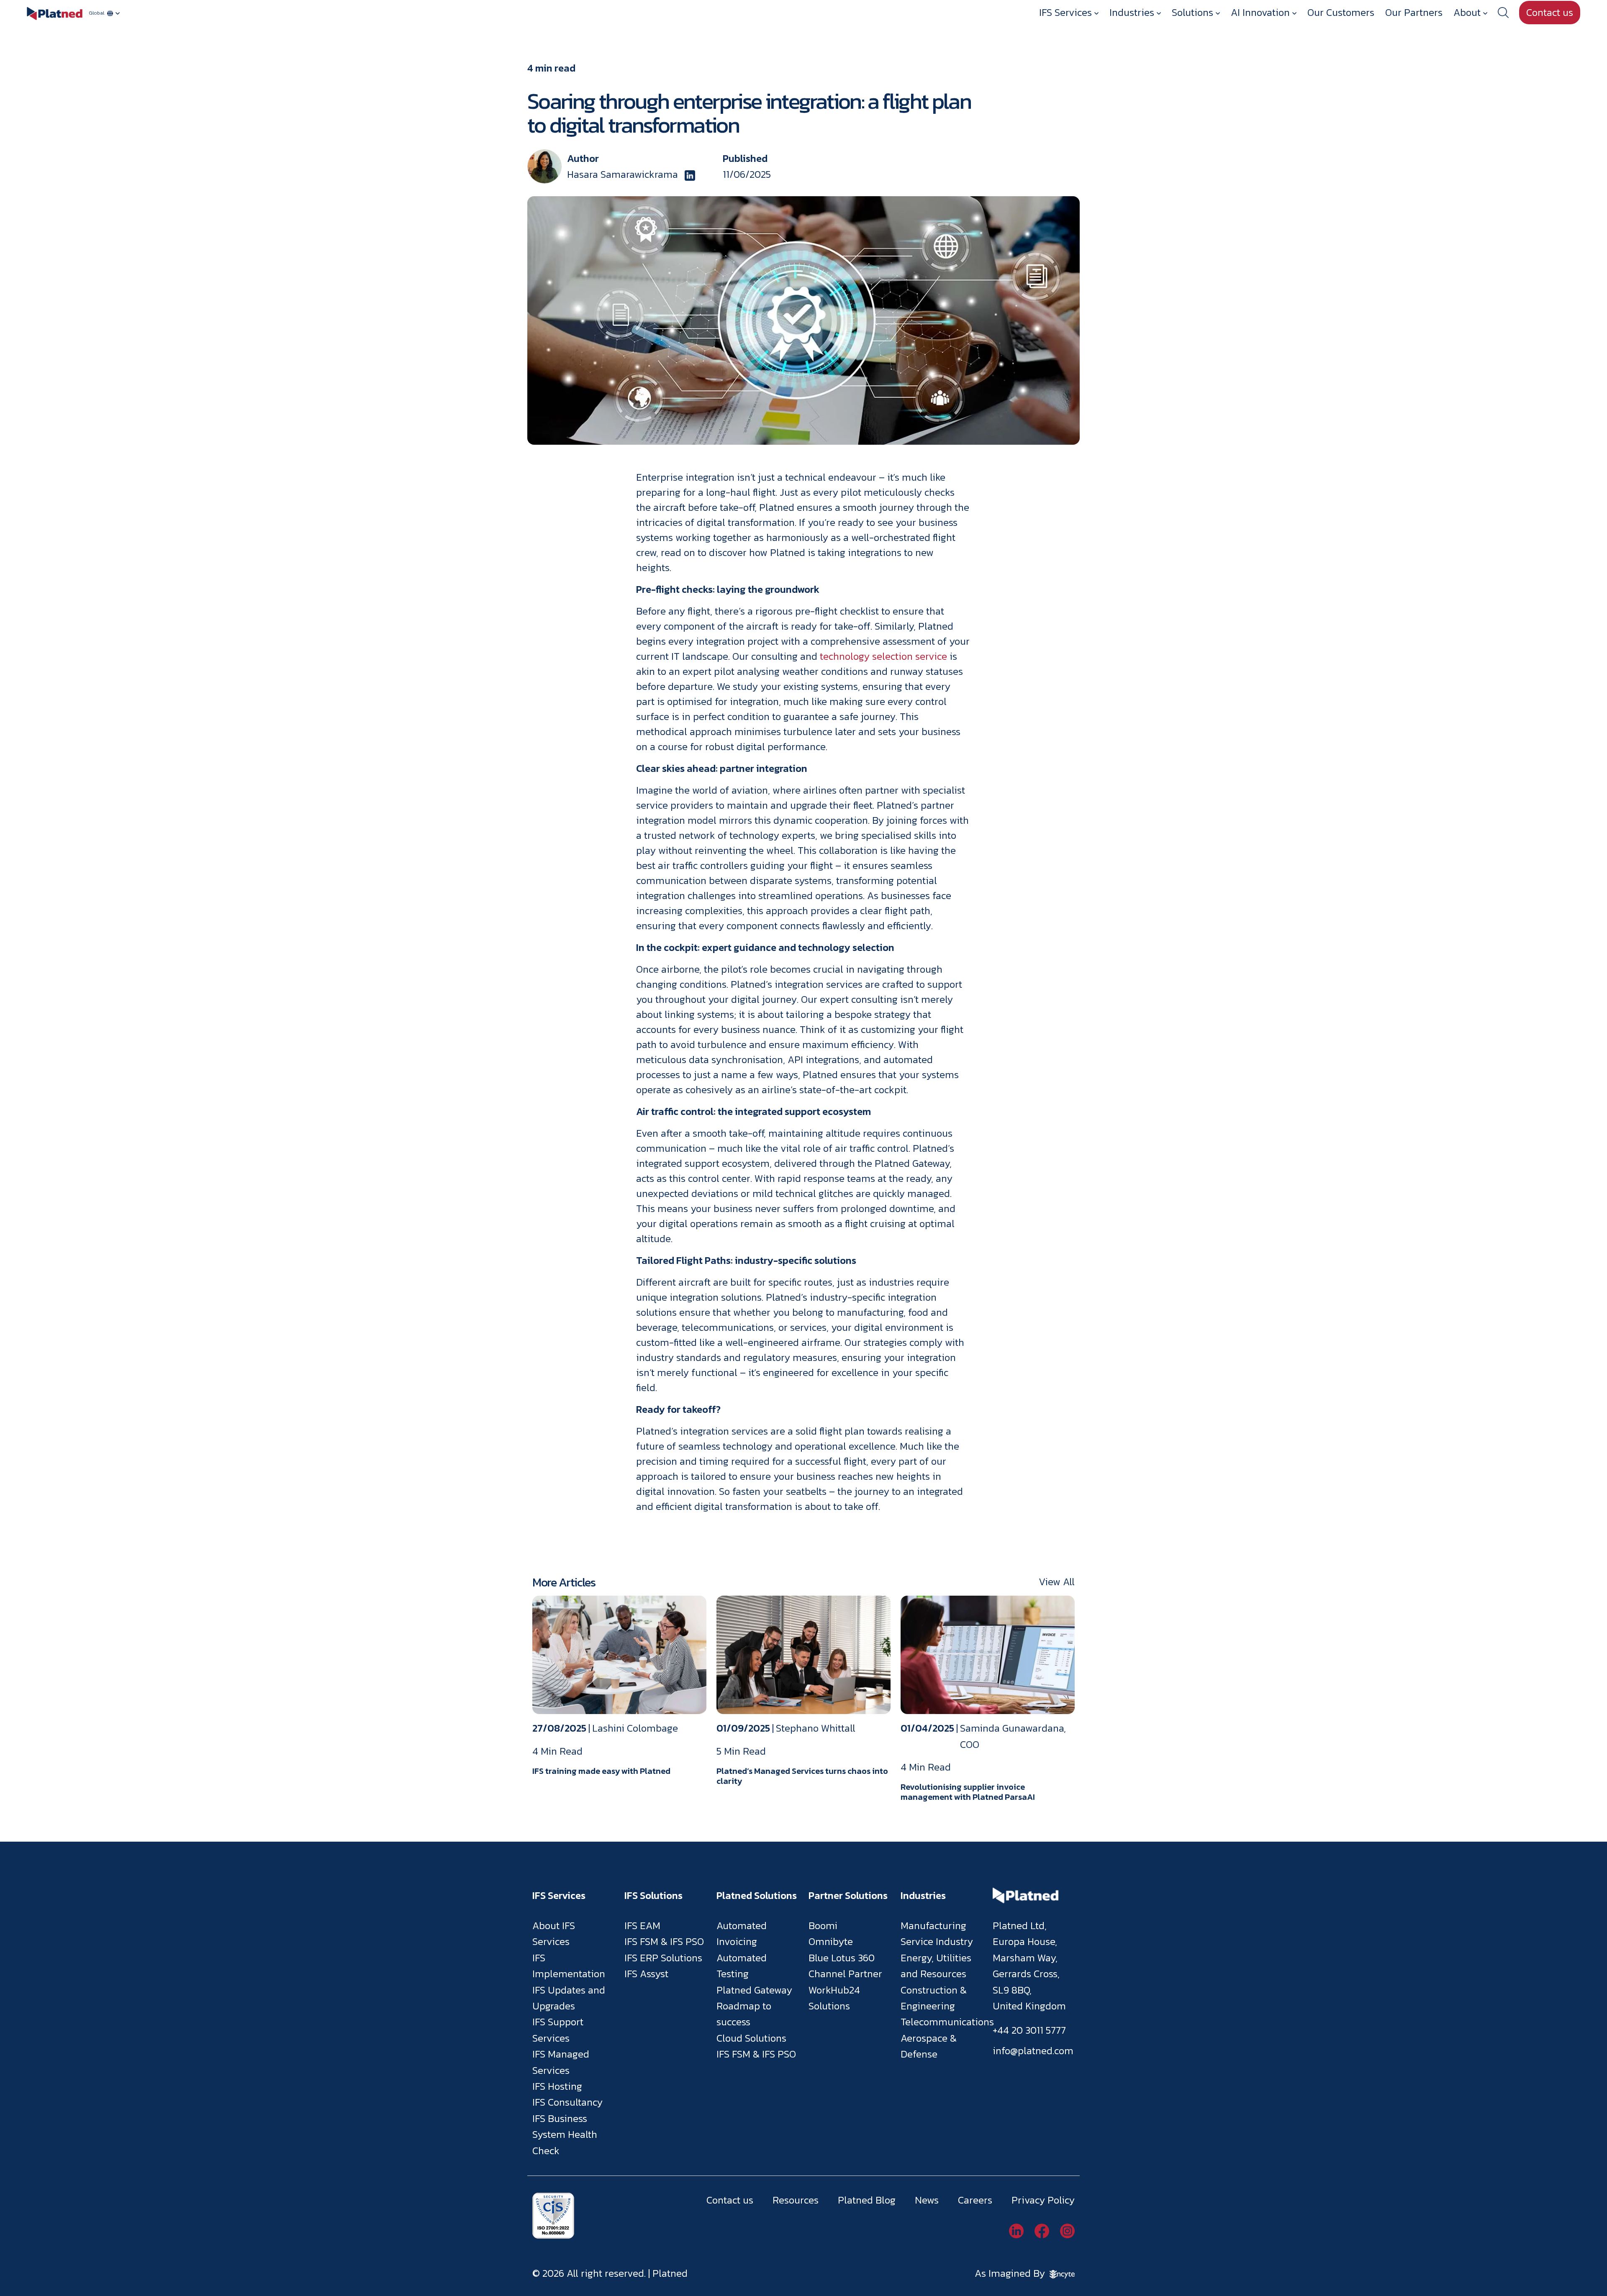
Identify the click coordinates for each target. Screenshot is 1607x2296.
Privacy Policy (1043, 2200)
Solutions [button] (1192, 12)
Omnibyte (831, 1941)
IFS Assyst (646, 1974)
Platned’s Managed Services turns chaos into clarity (802, 1776)
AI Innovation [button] (1260, 12)
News (927, 2200)
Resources (796, 2200)
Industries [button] (1132, 12)
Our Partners (1414, 12)
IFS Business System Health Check (565, 2135)
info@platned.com (1033, 2051)
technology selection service (883, 656)
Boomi (823, 1926)
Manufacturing (933, 1926)
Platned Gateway (754, 1990)
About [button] (1467, 12)
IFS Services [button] (1065, 12)
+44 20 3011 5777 (1029, 2030)
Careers (975, 2200)
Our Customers (1341, 12)
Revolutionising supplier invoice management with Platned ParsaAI (968, 1792)
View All (1057, 1582)
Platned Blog (867, 2200)
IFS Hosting (557, 2086)
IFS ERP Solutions (663, 1958)
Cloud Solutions (751, 2038)
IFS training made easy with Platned (601, 1771)
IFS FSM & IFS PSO (664, 1941)
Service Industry (937, 1941)
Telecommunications (947, 2022)
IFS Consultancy (567, 2102)
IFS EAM (642, 1926)
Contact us (1550, 12)
